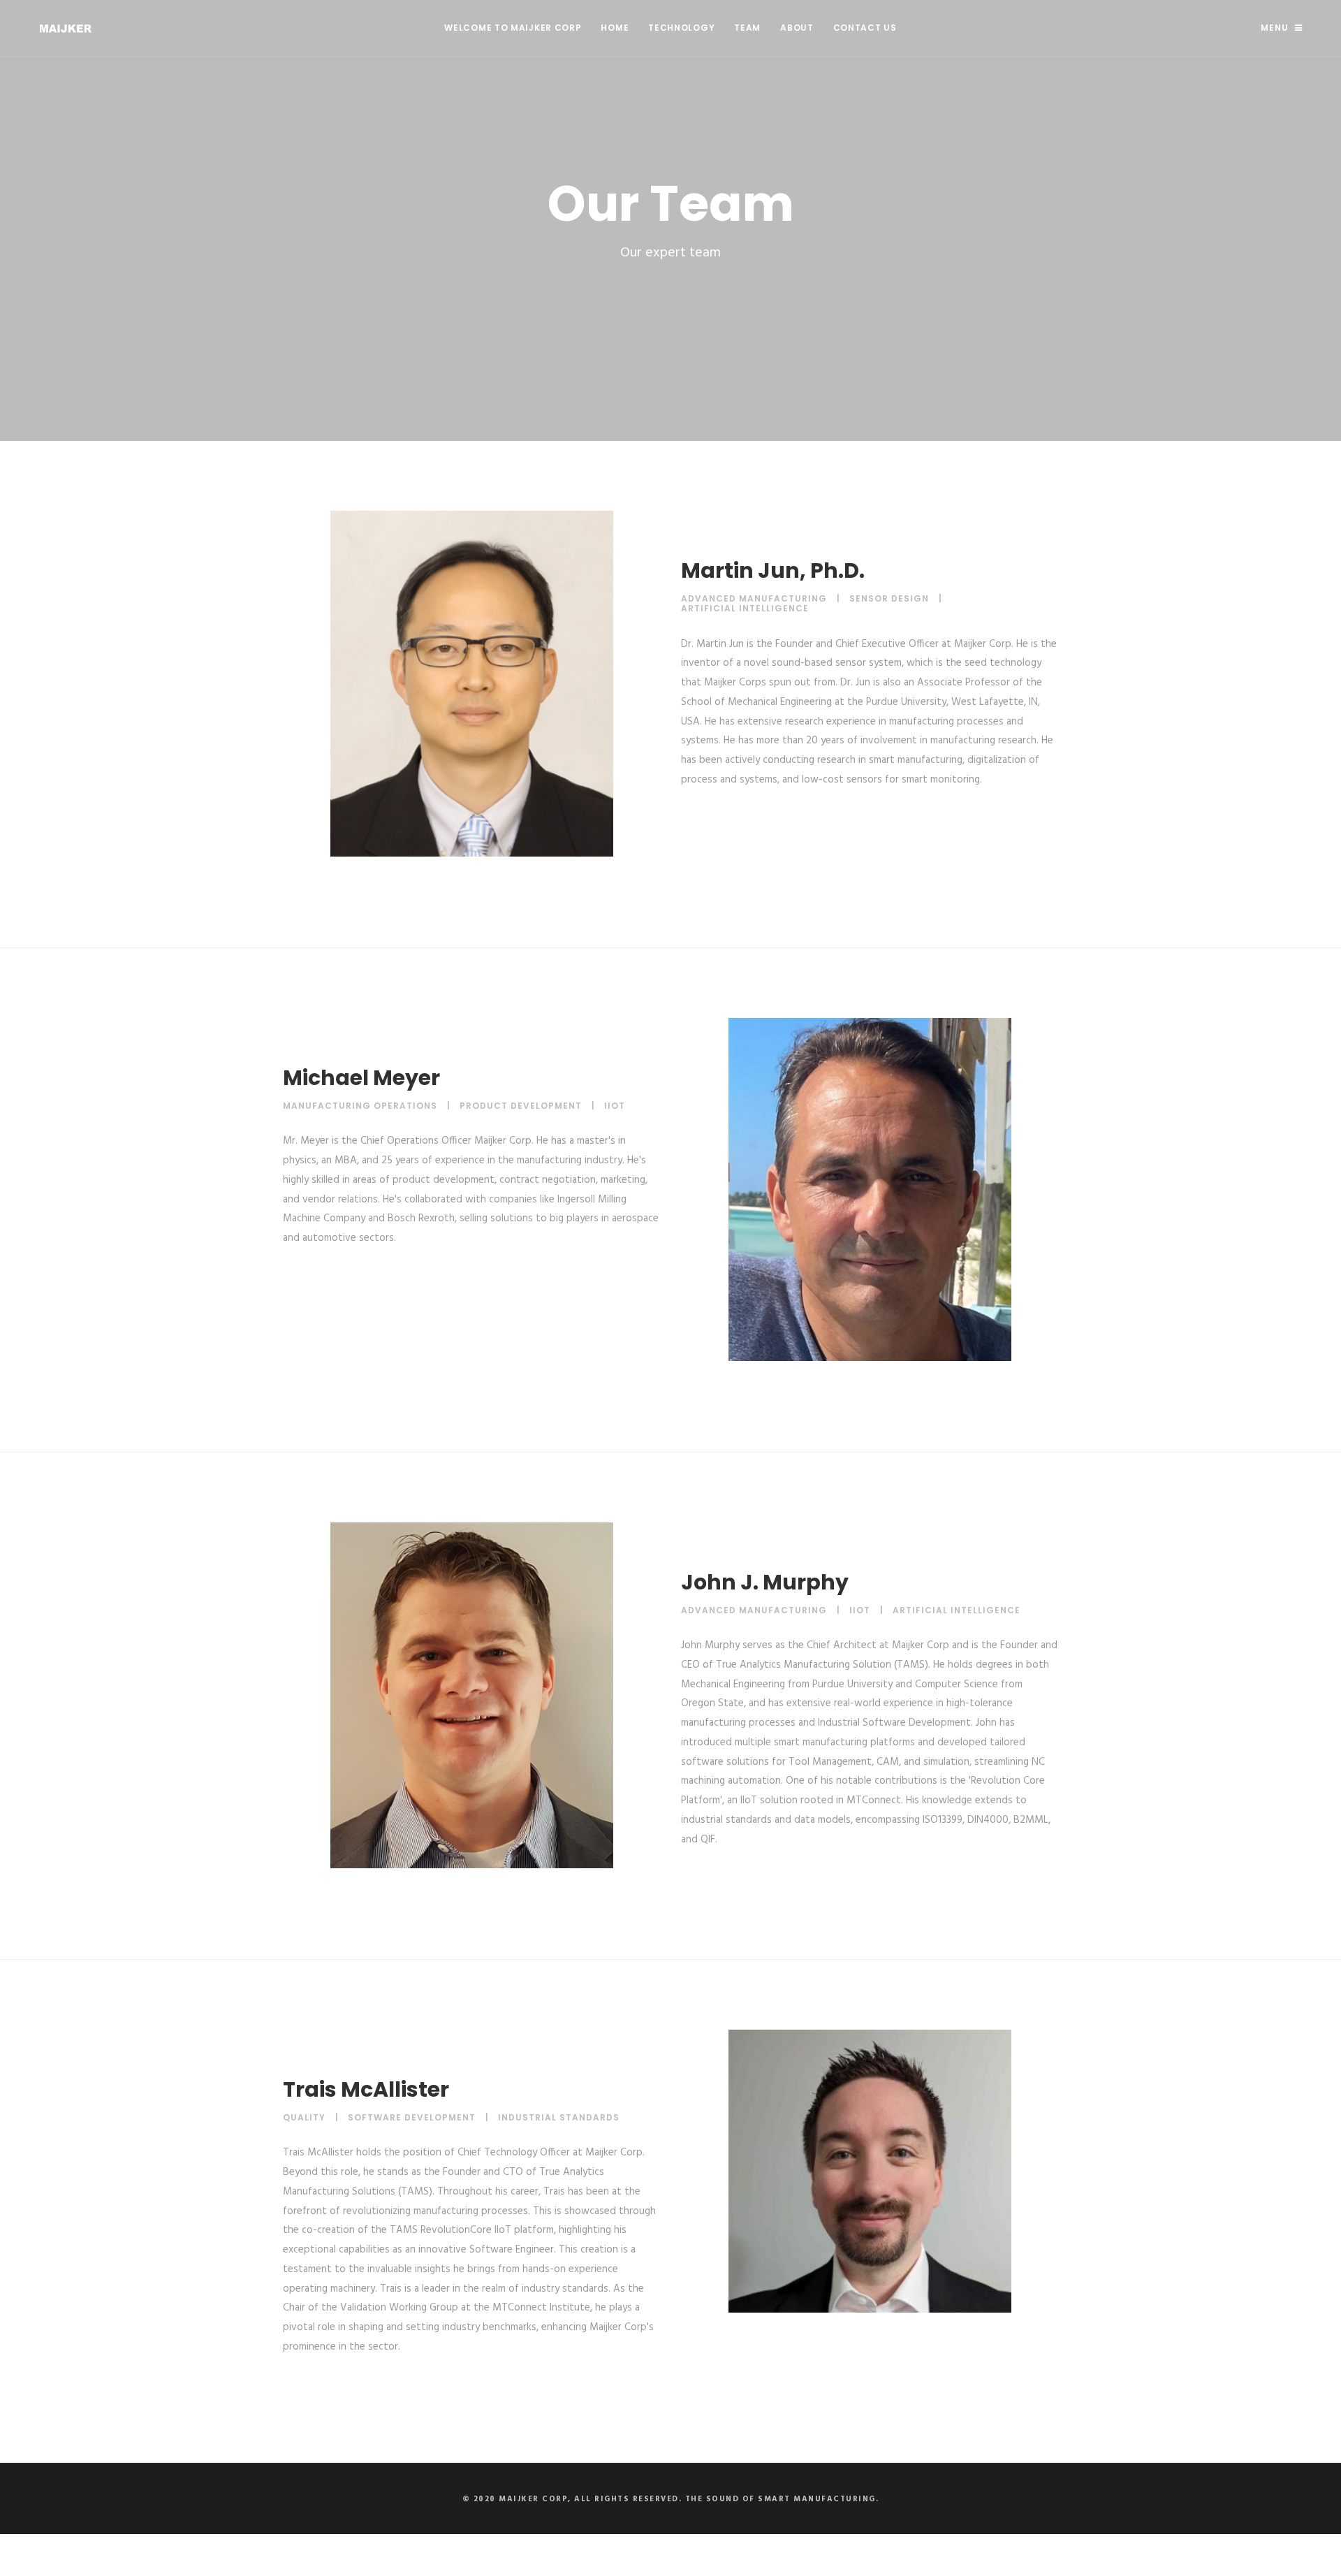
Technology (681, 28)
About (797, 28)
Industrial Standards (559, 2117)
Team (747, 28)
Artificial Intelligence (745, 608)
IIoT (615, 1106)
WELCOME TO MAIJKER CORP (513, 28)
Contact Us (865, 28)
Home (615, 28)
